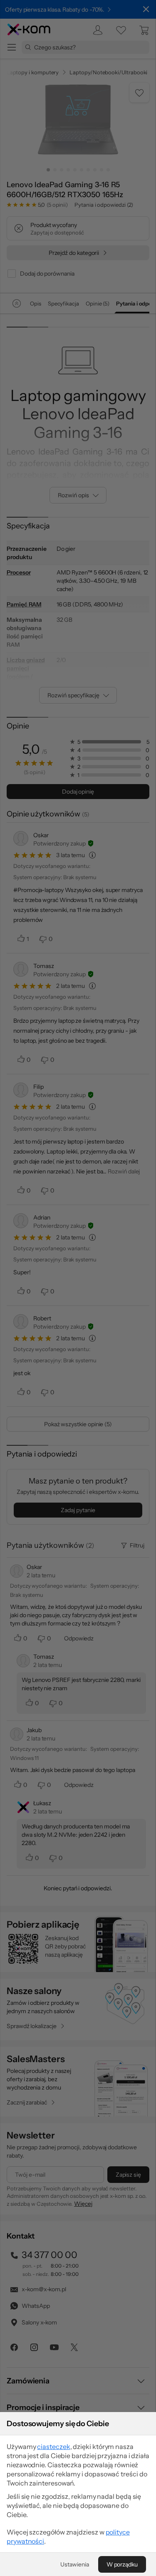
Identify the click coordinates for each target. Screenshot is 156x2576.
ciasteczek (53, 2446)
